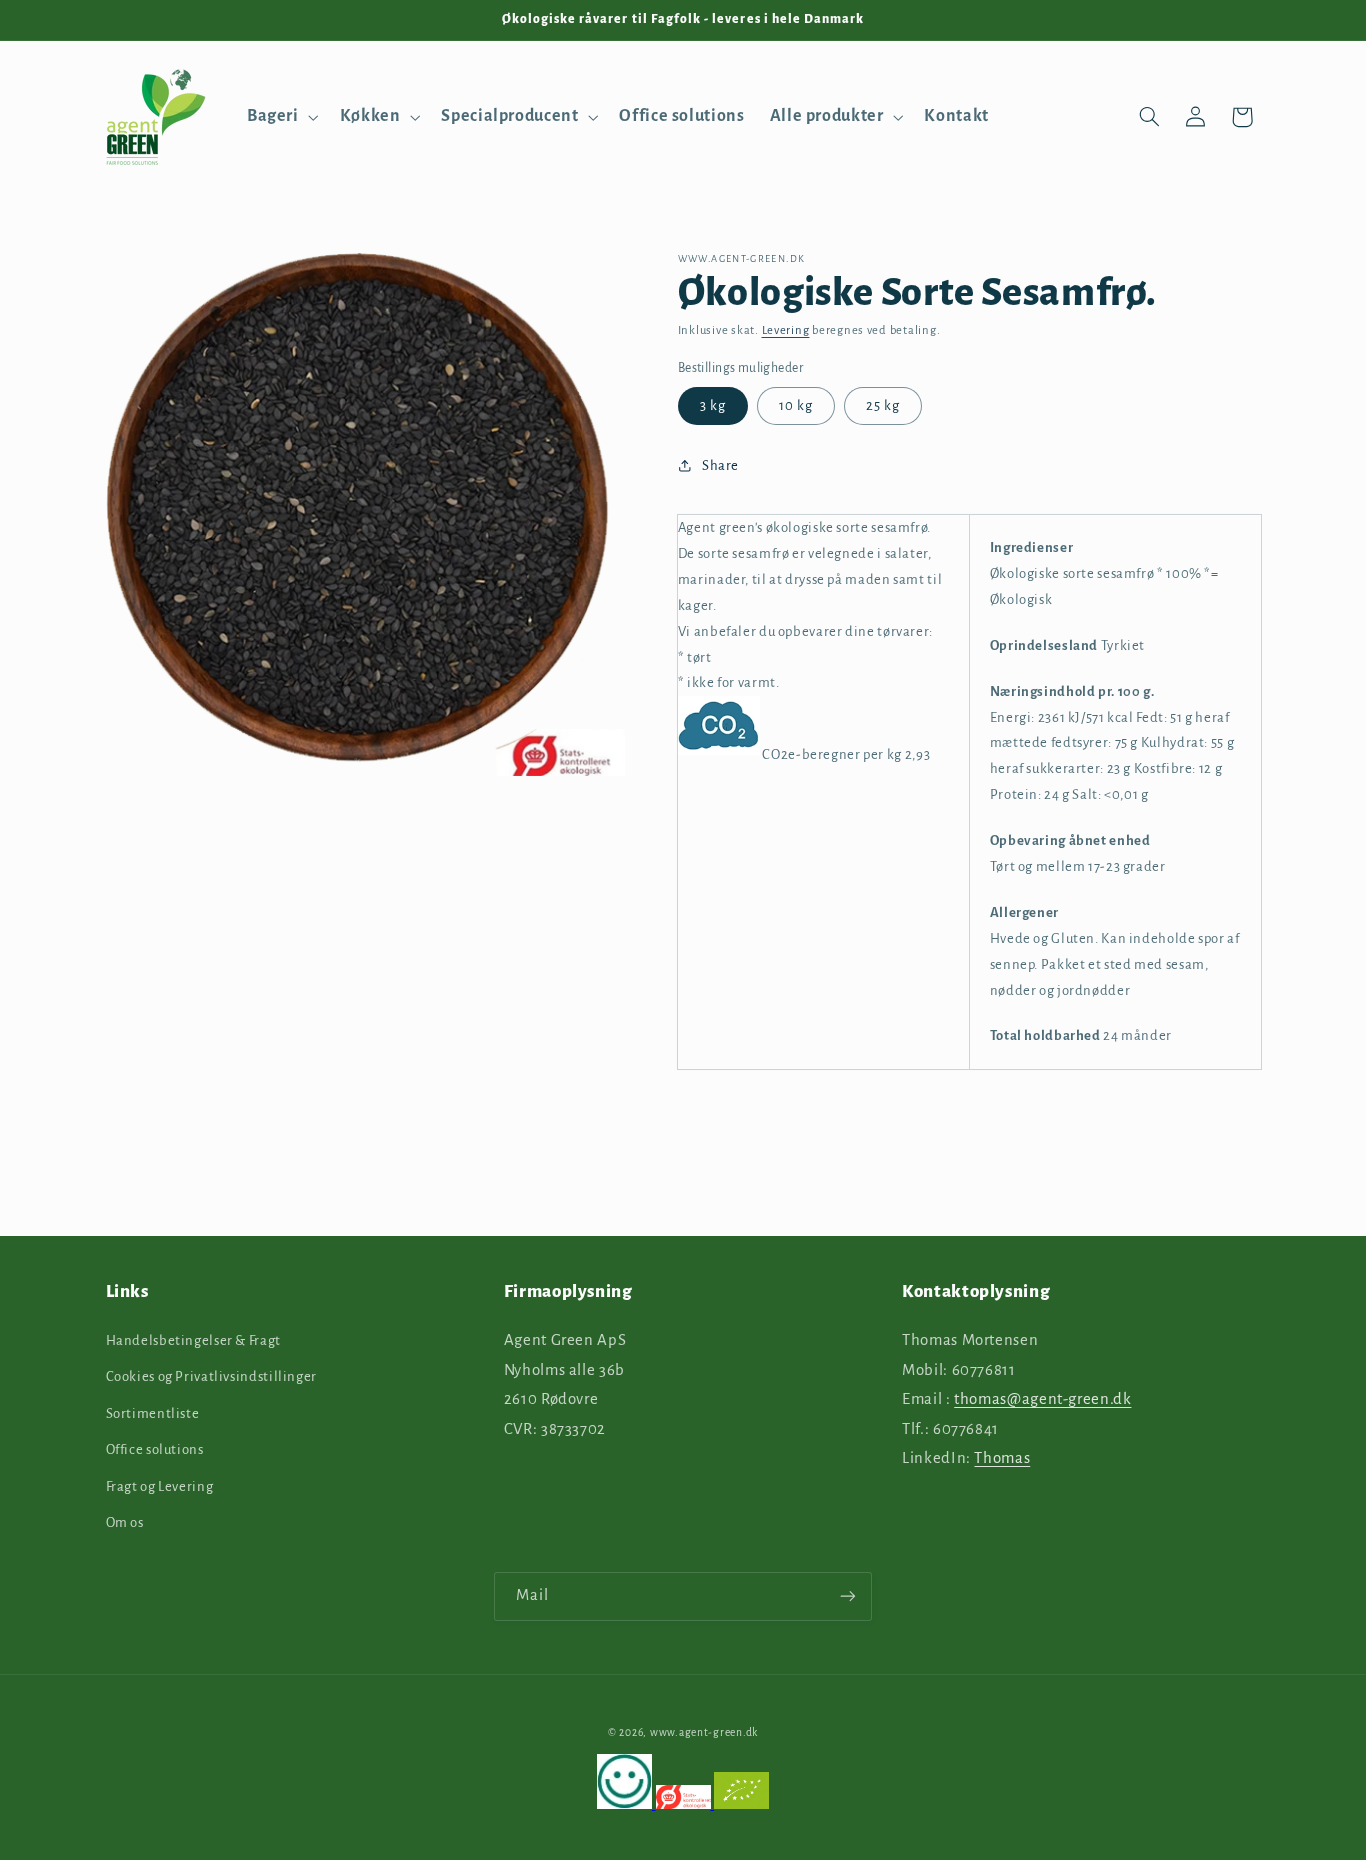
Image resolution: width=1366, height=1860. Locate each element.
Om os (125, 1521)
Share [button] (720, 465)
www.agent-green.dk (704, 1731)
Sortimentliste (153, 1412)
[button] (280, 117)
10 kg (796, 405)
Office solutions (155, 1448)
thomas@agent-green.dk (1042, 1398)
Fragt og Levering (160, 1485)
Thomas (1002, 1458)
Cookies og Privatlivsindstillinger (211, 1376)
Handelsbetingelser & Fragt (193, 1339)
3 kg (713, 405)
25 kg (883, 405)
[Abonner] (848, 1596)
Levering (786, 330)
